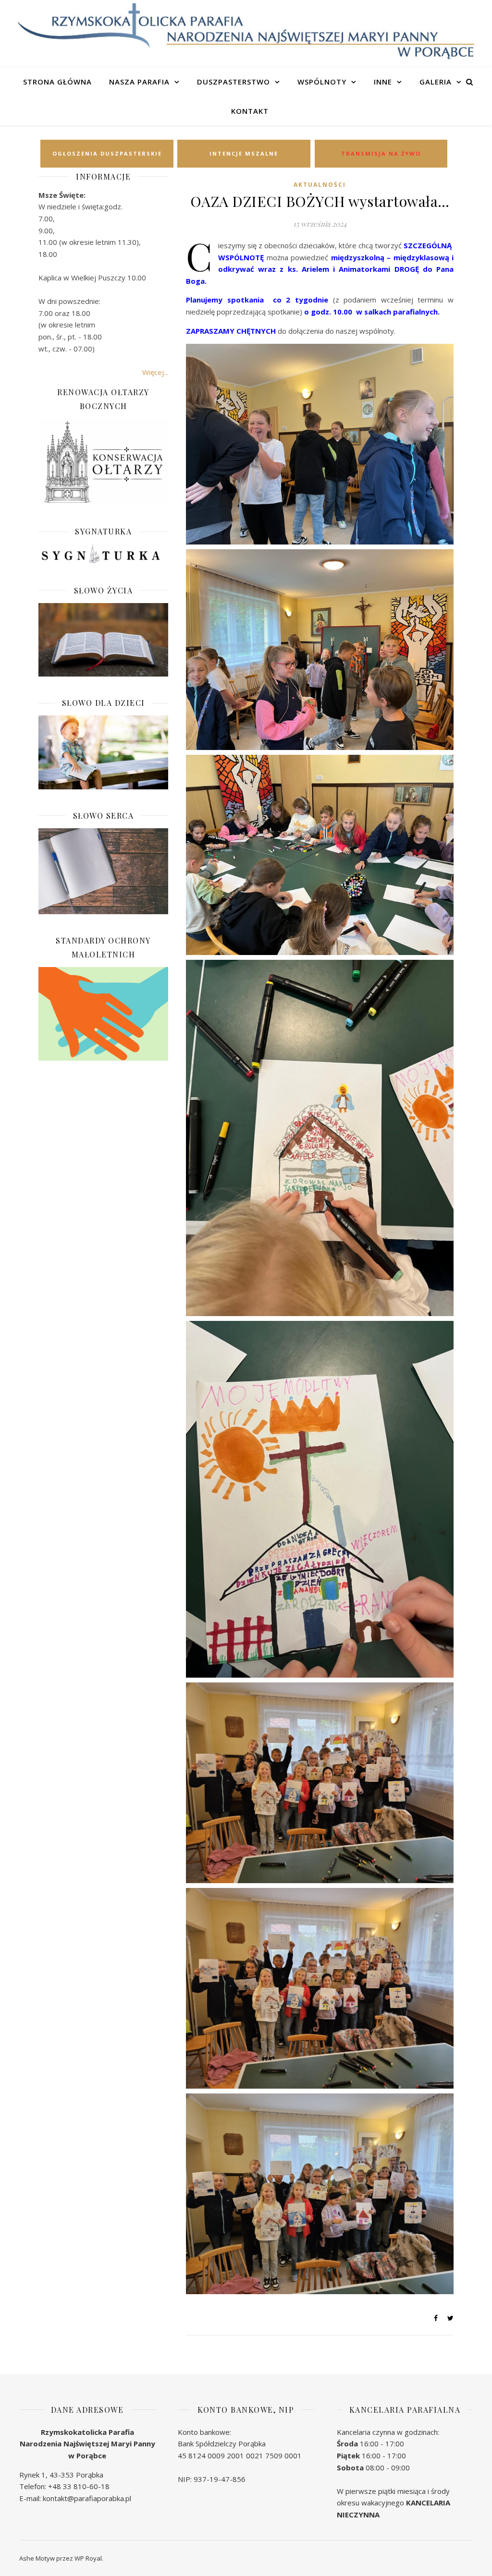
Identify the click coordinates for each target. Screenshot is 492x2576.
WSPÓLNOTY (322, 82)
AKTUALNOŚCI (320, 185)
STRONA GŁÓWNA (57, 82)
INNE (383, 82)
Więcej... (155, 372)
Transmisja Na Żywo (381, 153)
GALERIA (436, 82)
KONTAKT (250, 111)
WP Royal (88, 2558)
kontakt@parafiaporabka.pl (87, 2498)
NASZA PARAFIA (139, 82)
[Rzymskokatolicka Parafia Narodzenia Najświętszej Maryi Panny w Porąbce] (246, 32)
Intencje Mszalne (244, 153)
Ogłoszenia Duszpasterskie (107, 153)
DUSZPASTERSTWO (234, 82)
